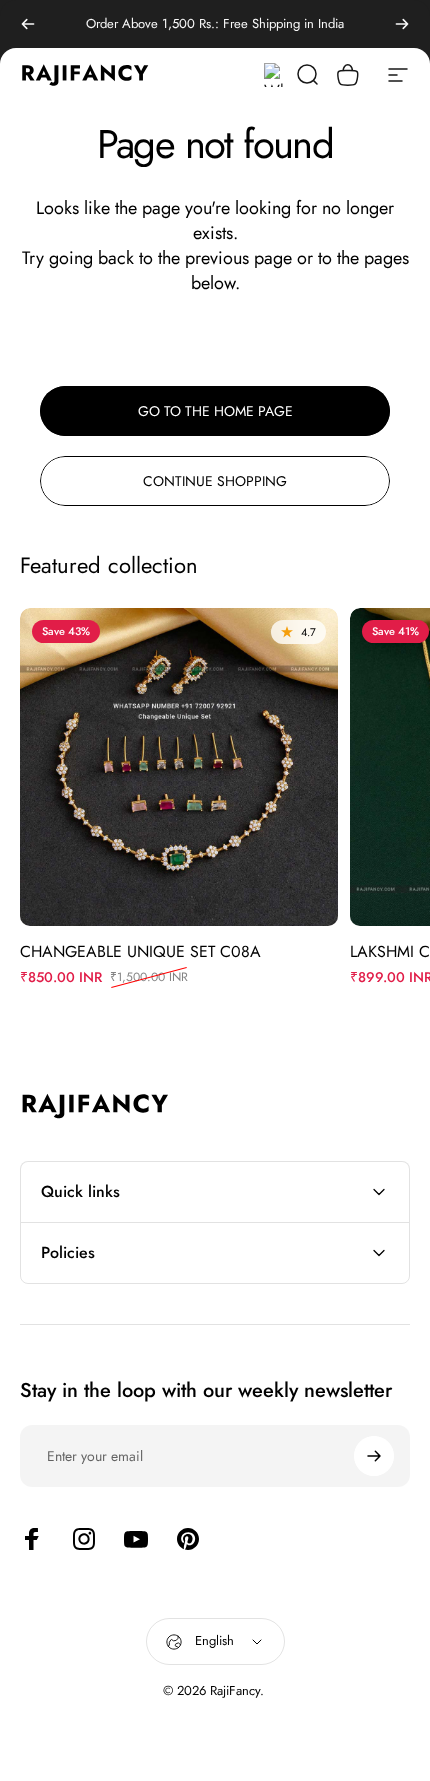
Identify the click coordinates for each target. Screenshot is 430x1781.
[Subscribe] (374, 1456)
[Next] (402, 24)
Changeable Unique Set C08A (140, 951)
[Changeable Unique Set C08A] (179, 767)
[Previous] (28, 24)
